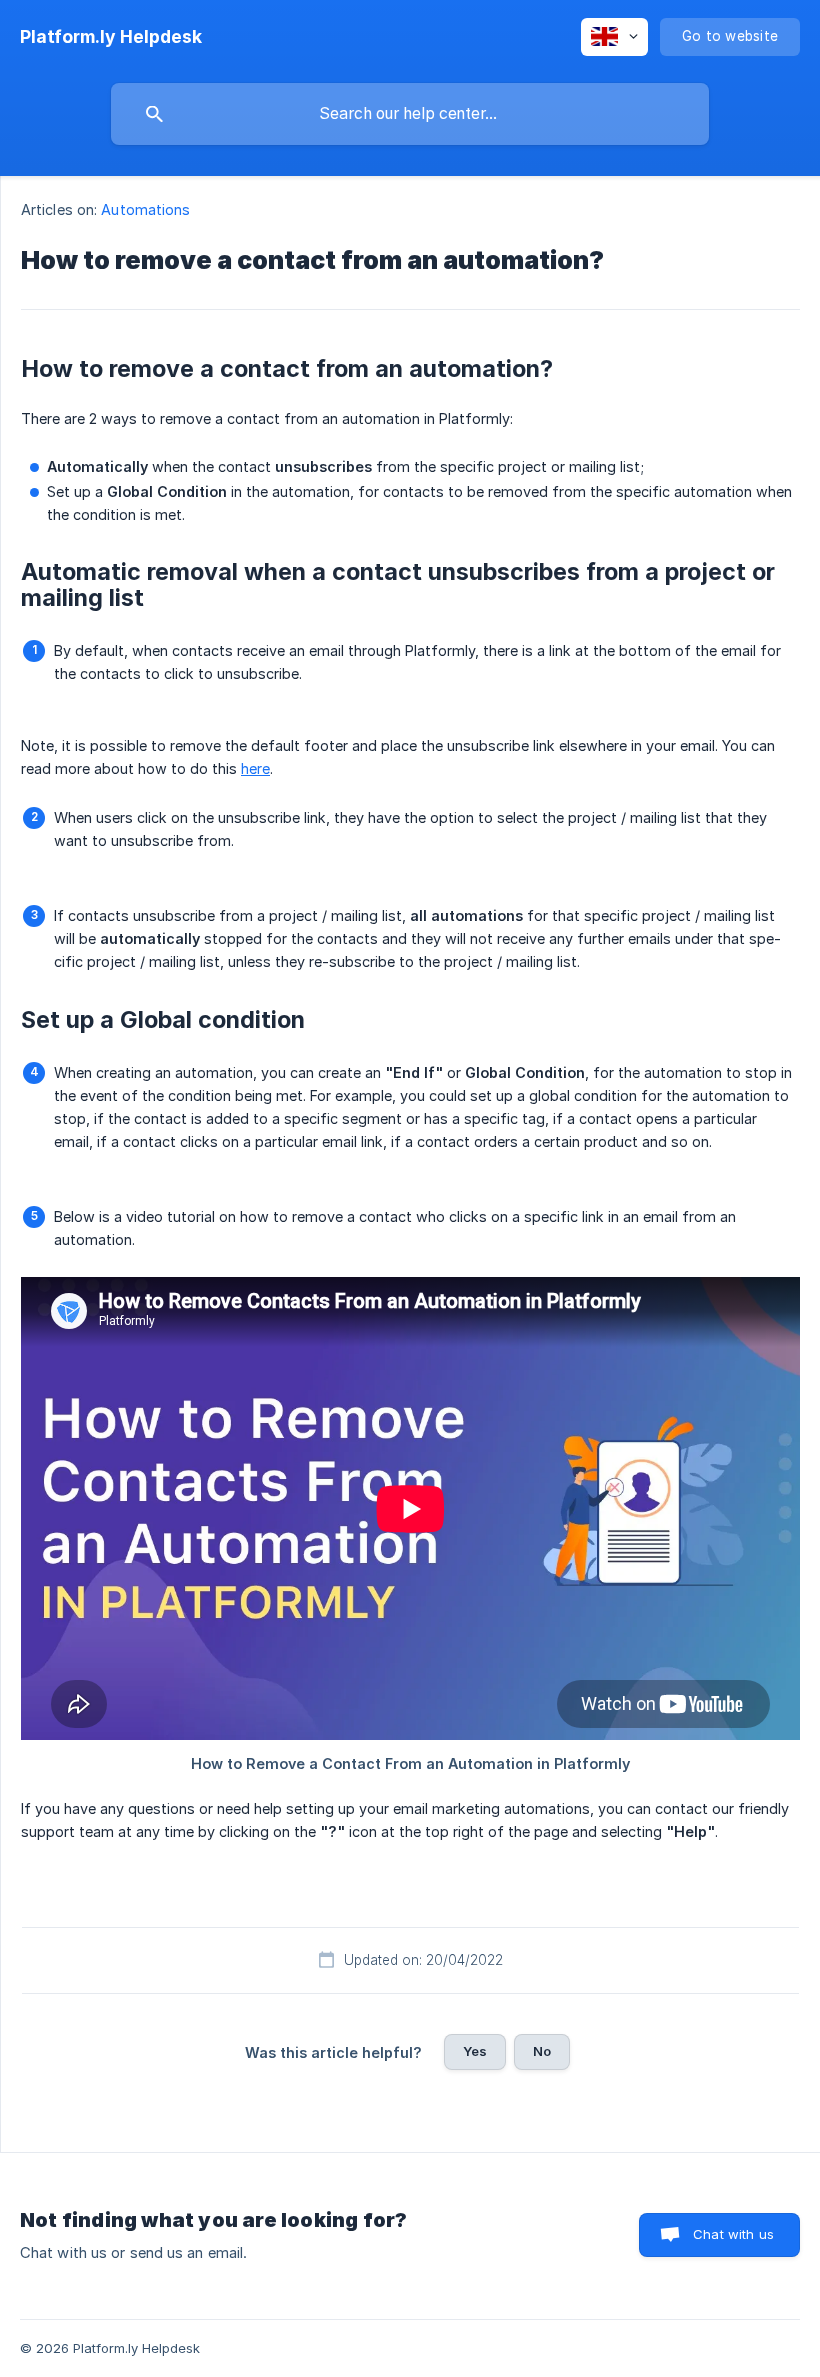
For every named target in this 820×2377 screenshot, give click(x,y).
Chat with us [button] (733, 2234)
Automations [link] (145, 209)
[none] (111, 37)
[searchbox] (410, 114)
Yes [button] (475, 2051)
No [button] (542, 2051)
